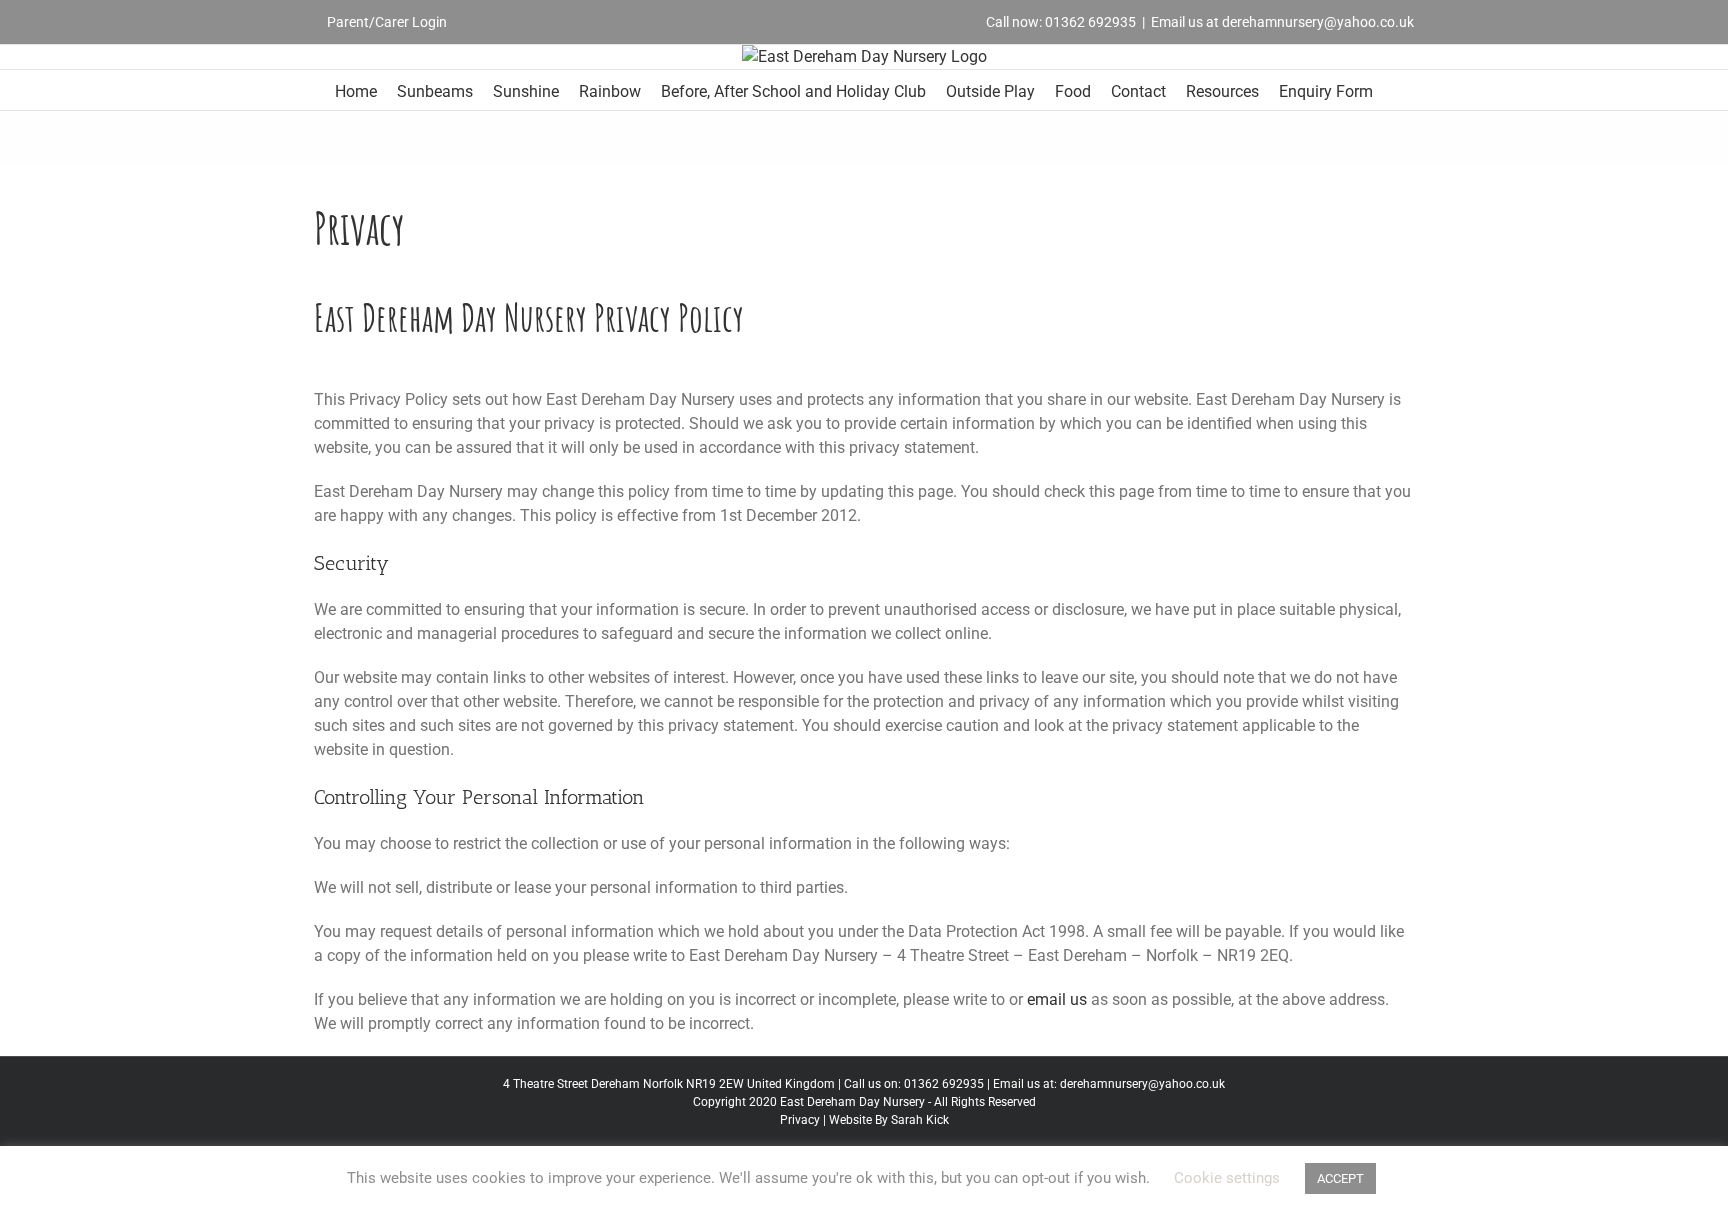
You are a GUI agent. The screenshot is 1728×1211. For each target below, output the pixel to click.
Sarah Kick (920, 1120)
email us (1057, 999)
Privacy (800, 1120)
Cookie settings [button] (1227, 1178)
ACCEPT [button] (1340, 1178)
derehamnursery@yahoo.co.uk (1142, 1084)
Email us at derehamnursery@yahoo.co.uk (1282, 22)
